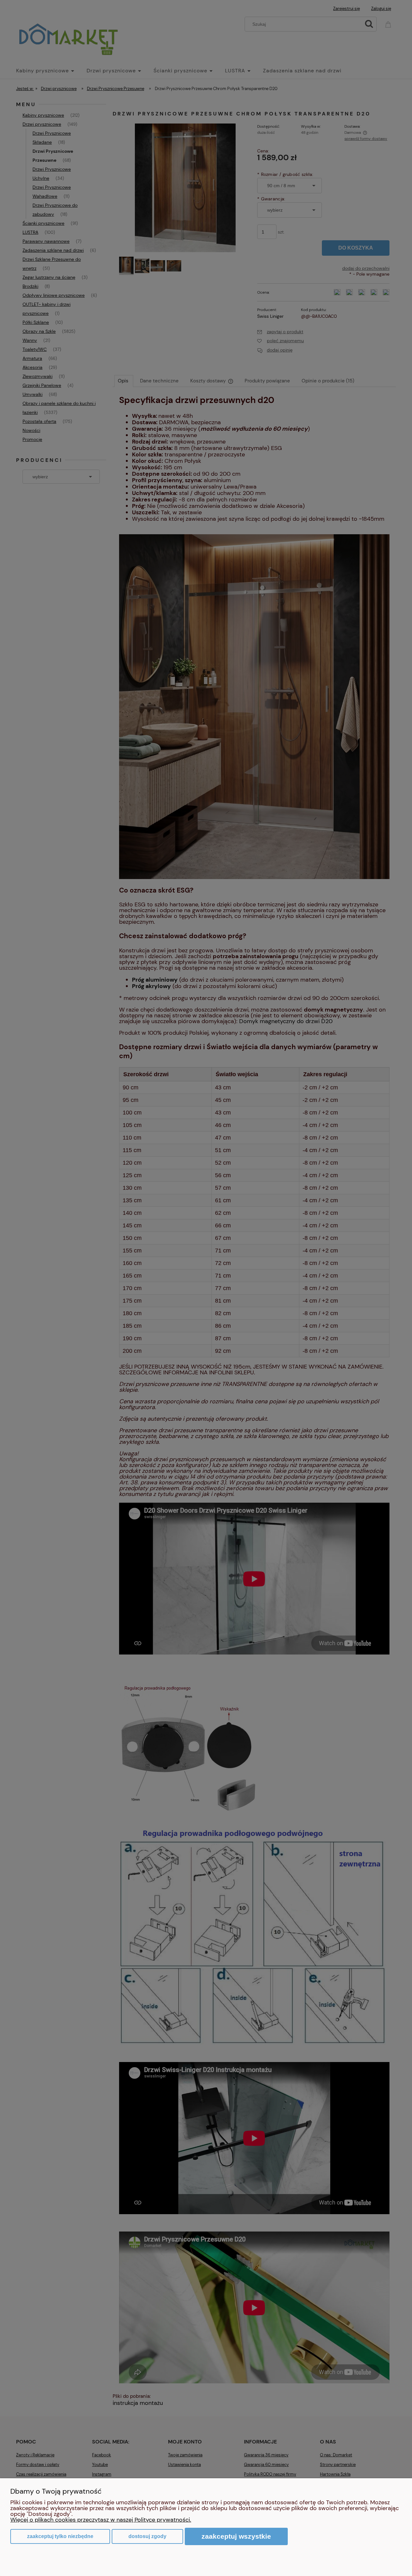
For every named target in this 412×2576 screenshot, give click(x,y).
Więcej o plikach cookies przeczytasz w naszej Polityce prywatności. (101, 2520)
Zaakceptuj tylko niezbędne (60, 2536)
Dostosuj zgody (147, 2536)
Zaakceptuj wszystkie (236, 2536)
